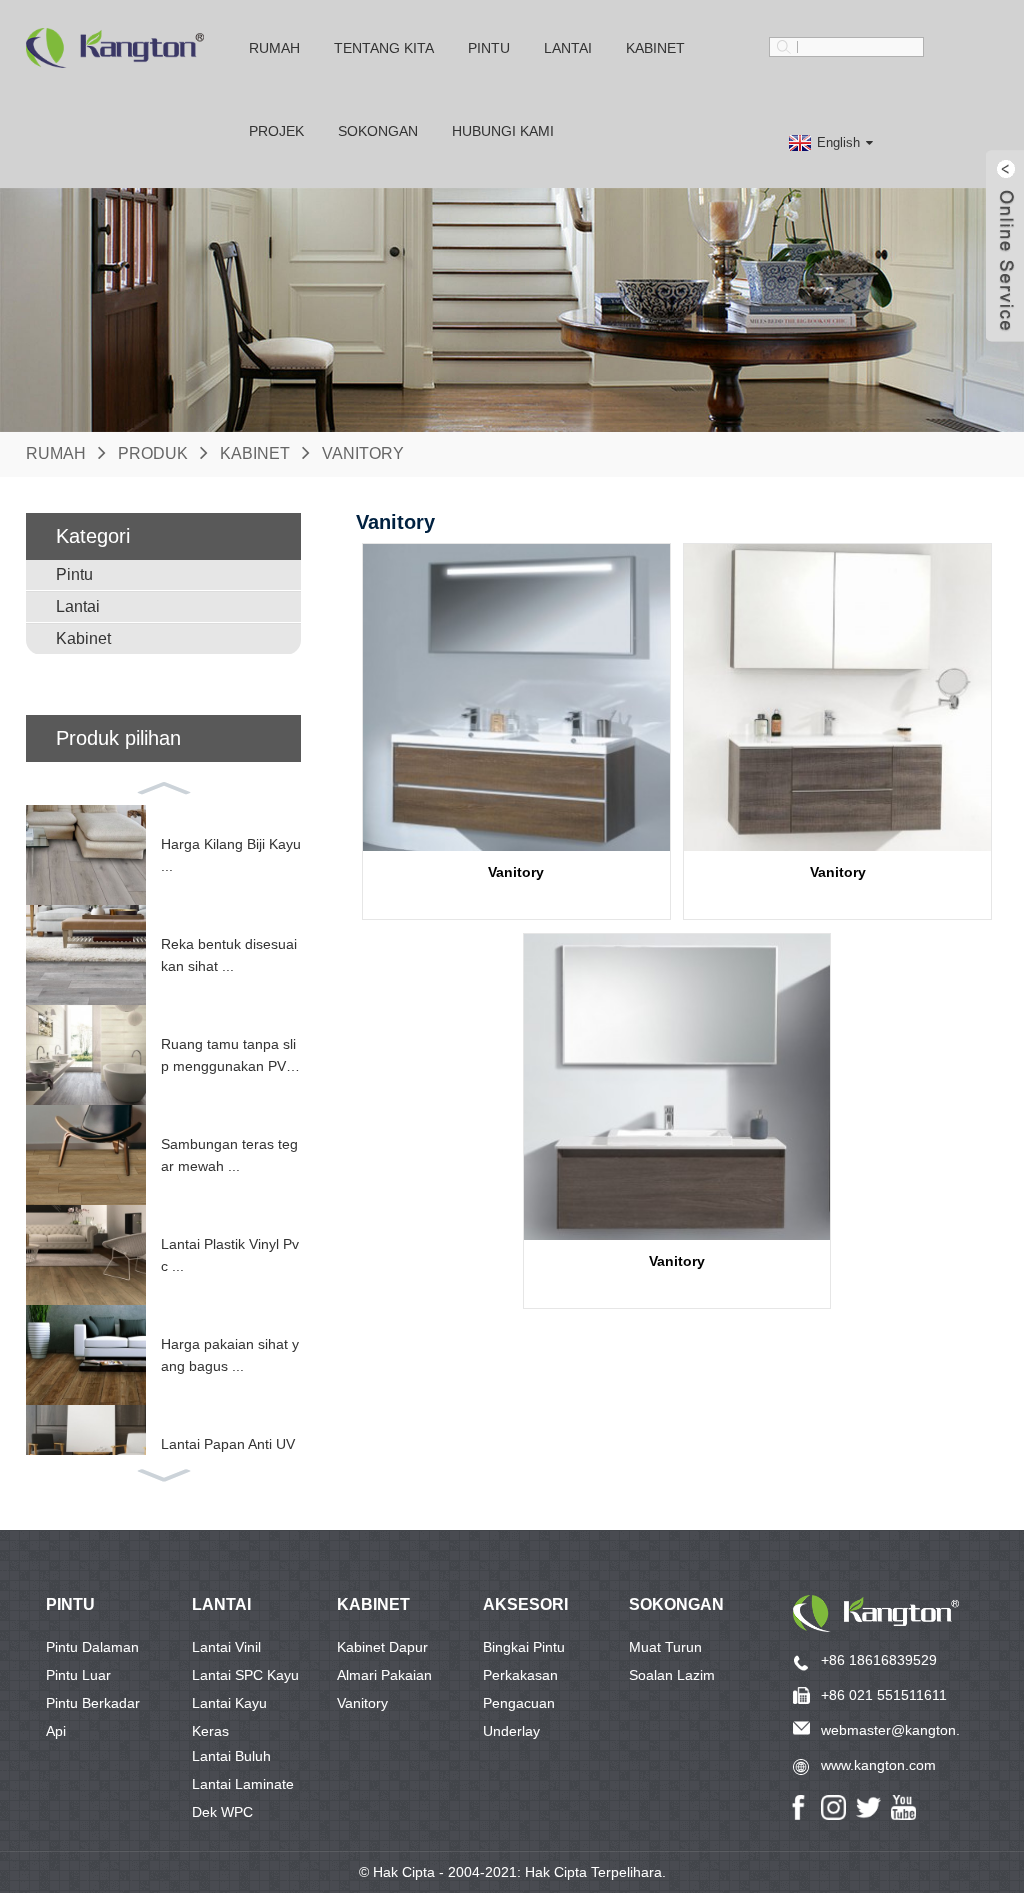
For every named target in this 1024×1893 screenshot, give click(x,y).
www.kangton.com (878, 1765)
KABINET (373, 1604)
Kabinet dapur (382, 1647)
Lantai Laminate (243, 1784)
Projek (276, 131)
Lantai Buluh (231, 1756)
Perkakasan (520, 1675)
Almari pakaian (384, 1675)
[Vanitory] (516, 697)
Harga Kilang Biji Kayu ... (231, 855)
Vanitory (363, 453)
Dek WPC (222, 1812)
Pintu (489, 48)
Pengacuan (519, 1703)
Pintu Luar (78, 1675)
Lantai (568, 48)
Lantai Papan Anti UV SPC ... (228, 1455)
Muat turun (665, 1647)
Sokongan (676, 1604)
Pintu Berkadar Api (93, 1706)
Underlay (511, 1731)
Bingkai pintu (524, 1647)
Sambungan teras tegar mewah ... (229, 1155)
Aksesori (525, 1604)
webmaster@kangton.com (904, 1730)
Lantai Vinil (226, 1647)
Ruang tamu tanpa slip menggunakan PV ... (228, 1057)
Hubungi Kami (503, 131)
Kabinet (655, 48)
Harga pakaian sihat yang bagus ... (230, 1355)
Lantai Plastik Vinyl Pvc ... (230, 1255)
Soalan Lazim (672, 1675)
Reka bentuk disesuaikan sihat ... (229, 955)
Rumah (274, 48)
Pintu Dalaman (92, 1647)
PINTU (70, 1604)
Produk (153, 453)
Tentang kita (384, 48)
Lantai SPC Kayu (245, 1675)
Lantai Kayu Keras (229, 1706)
